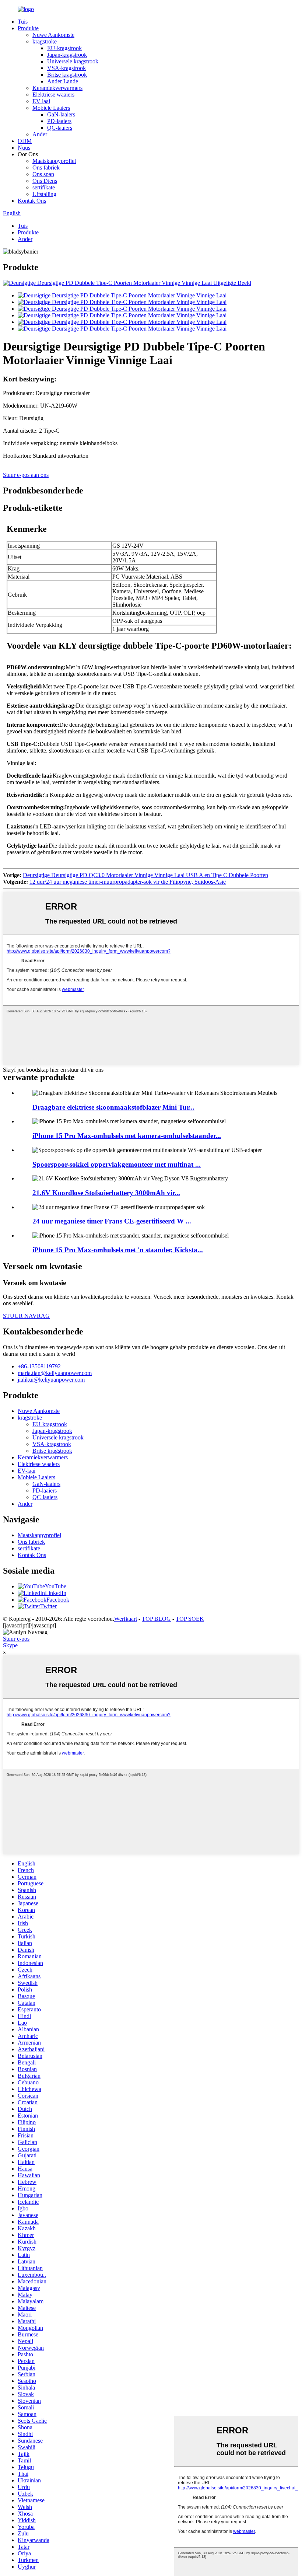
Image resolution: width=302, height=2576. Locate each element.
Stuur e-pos (16, 1639)
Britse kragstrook (67, 75)
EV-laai (41, 101)
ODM (25, 141)
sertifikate (44, 187)
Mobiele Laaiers (51, 108)
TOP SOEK (190, 1619)
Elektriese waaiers (53, 95)
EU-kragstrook (64, 48)
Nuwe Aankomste (53, 35)
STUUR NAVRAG (26, 1316)
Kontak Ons (32, 201)
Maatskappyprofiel (54, 161)
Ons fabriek (46, 167)
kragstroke (45, 41)
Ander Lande (63, 81)
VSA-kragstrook (66, 68)
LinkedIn (56, 1593)
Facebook (58, 1600)
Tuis (23, 22)
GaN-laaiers (61, 114)
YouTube (56, 1586)
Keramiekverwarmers (57, 88)
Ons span (43, 174)
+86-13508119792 (39, 1366)
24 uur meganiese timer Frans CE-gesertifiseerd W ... (112, 1221)
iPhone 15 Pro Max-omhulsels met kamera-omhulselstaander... (127, 1136)
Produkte (28, 28)
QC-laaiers (60, 128)
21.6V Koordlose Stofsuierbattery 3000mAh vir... (106, 1193)
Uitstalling (44, 194)
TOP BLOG (156, 1619)
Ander (40, 134)
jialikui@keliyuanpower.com (51, 1380)
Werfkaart (126, 1619)
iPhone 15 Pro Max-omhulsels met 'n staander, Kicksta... (118, 1250)
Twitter (48, 1606)
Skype (10, 1645)
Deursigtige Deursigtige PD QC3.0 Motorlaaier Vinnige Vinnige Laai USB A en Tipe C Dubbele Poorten (145, 875)
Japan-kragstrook (67, 55)
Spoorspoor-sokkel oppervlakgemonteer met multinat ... (117, 1164)
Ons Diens (45, 181)
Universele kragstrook (73, 61)
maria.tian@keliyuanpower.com (55, 1373)
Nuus (24, 148)
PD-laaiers (59, 121)
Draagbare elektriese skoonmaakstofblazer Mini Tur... (113, 1107)
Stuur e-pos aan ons (26, 475)
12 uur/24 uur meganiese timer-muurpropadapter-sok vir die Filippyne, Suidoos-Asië (128, 882)
